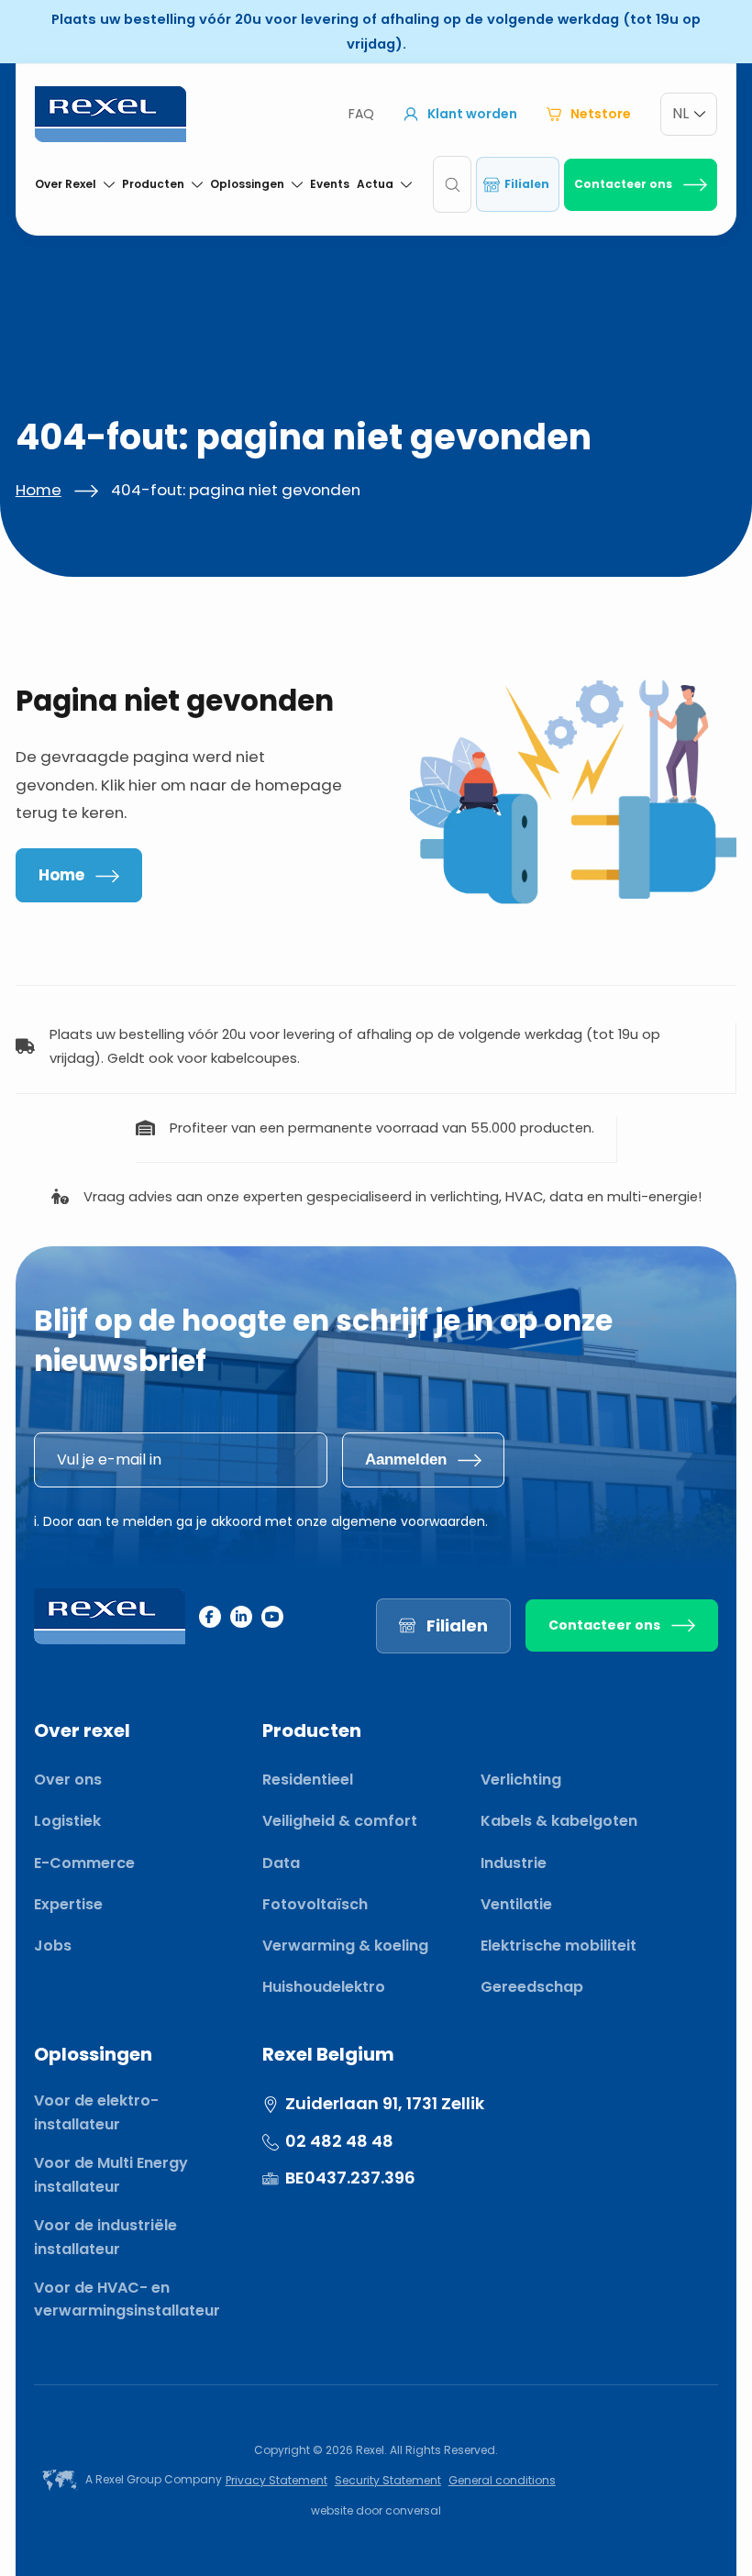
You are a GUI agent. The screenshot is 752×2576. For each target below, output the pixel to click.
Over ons (68, 1780)
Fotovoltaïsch (315, 1904)
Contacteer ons (623, 184)
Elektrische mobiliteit (558, 1946)
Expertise (68, 1904)
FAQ (361, 114)
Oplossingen (247, 184)
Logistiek (67, 1821)
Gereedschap (532, 1987)
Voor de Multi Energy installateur (111, 2175)
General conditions (502, 2480)
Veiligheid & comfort (340, 1821)
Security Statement (388, 2480)
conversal (413, 2510)
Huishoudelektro (324, 1987)
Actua (375, 184)
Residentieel (308, 1780)
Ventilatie (516, 1904)
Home (39, 490)
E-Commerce (84, 1863)
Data (281, 1863)
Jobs (53, 1946)
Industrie (514, 1863)
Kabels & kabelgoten (559, 1821)
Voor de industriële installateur (105, 2237)
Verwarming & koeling (345, 1946)
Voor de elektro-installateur (96, 2112)
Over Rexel (66, 184)
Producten (153, 184)
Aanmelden (406, 1459)
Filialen (527, 184)
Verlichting (521, 1780)
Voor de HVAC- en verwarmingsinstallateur (127, 2300)
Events (330, 184)
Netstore (601, 114)
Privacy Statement (276, 2480)
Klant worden (472, 114)
